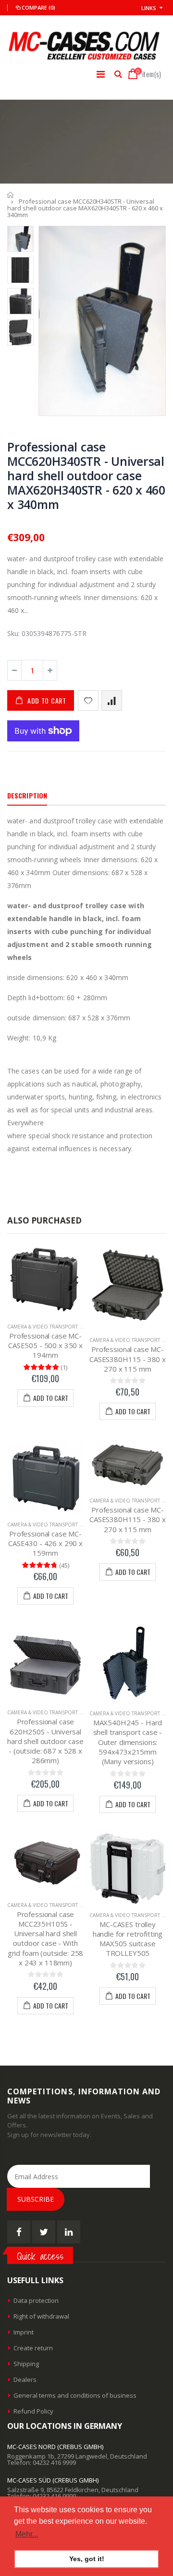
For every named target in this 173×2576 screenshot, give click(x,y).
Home (11, 195)
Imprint (24, 2332)
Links (149, 8)
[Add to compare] (112, 700)
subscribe (36, 2199)
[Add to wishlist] (88, 700)
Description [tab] (27, 795)
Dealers (25, 2380)
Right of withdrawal (41, 2316)
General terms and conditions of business (75, 2395)
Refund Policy (33, 2411)
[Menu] (101, 74)
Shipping (26, 2364)
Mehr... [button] (27, 2534)
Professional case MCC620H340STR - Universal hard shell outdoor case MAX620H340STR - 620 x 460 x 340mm (86, 475)
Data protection (36, 2300)
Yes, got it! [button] (87, 2559)
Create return (33, 2348)
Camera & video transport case (49, 1327)
